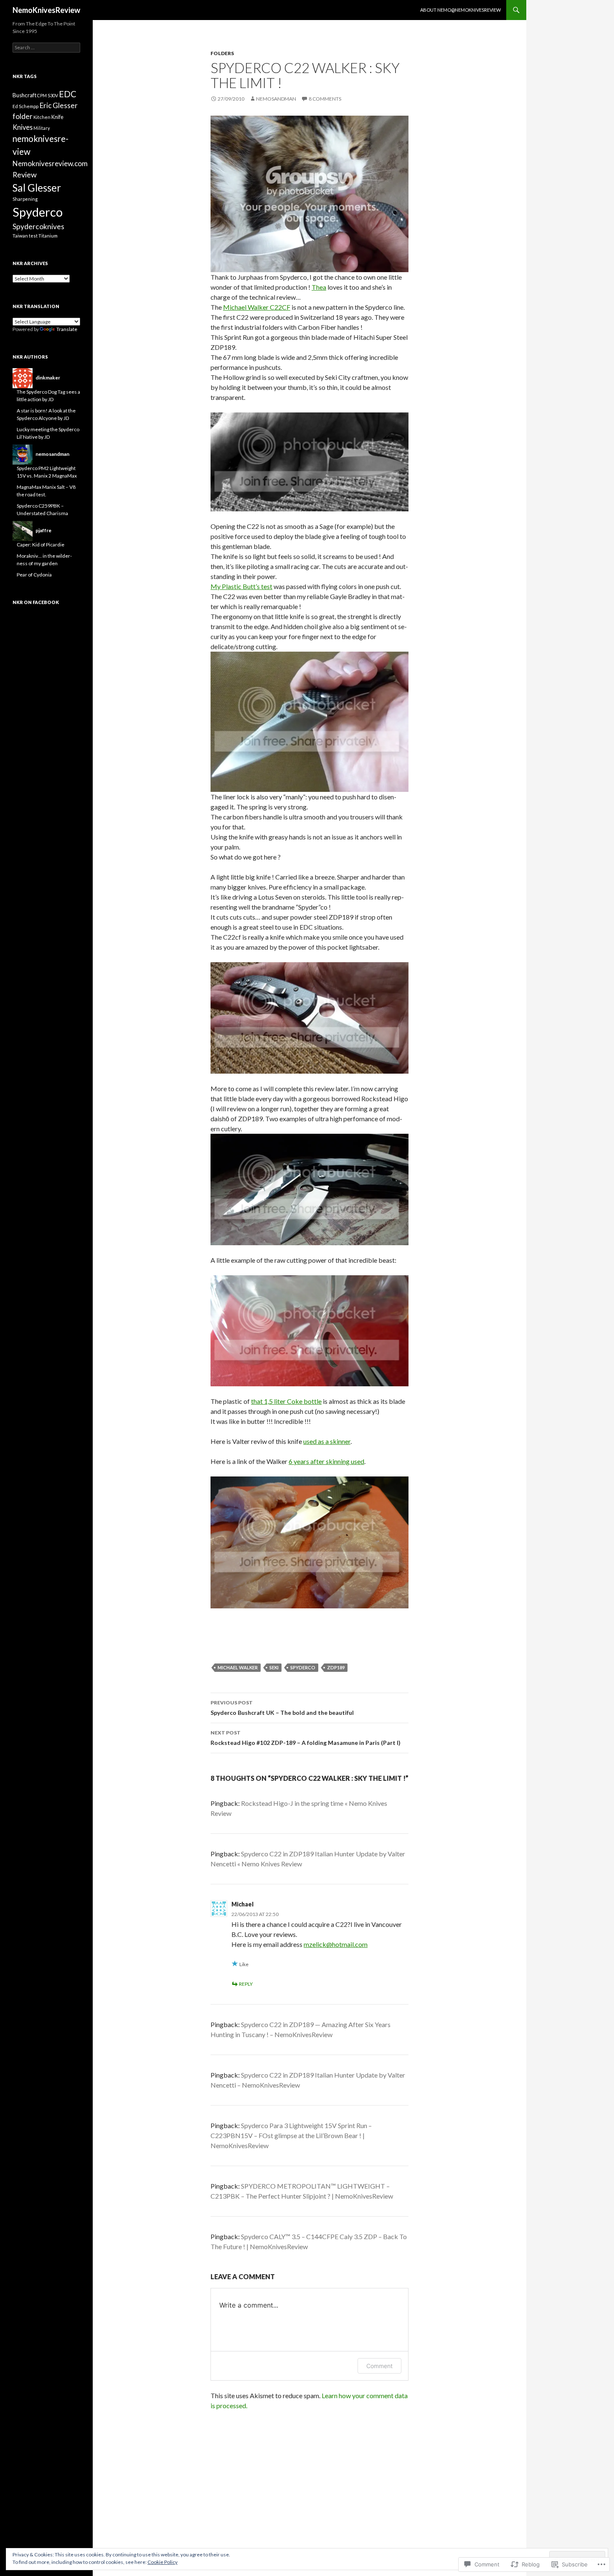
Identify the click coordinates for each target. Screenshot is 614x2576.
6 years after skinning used (326, 1461)
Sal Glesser (37, 188)
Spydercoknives (38, 226)
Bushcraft (24, 95)
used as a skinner (327, 1441)
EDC (68, 94)
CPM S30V (48, 95)
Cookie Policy (162, 2562)
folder (23, 116)
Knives (23, 127)
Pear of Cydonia (34, 575)
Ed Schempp (25, 106)
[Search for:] (46, 47)
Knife (57, 117)
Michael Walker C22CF (257, 307)
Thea (319, 287)
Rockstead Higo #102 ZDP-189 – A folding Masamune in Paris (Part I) (306, 1738)
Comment (379, 2366)
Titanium (48, 236)
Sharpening (25, 199)
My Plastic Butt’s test (241, 586)
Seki (274, 1667)
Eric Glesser (58, 105)
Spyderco (303, 1667)
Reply (246, 1984)
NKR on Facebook (36, 602)
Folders (222, 53)
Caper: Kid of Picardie (41, 545)
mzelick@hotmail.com (336, 1944)
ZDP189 (336, 1667)
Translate (67, 329)
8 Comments (325, 99)
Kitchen (42, 117)
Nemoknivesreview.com (50, 163)
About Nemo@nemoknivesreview (460, 10)
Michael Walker (238, 1667)
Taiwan (20, 236)
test (33, 236)
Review (25, 174)
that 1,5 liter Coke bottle (286, 1401)
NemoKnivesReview (46, 10)
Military (42, 128)
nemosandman (276, 99)
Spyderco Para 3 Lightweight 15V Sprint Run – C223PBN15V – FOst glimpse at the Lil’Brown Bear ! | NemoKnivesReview (291, 2135)
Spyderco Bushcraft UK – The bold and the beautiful (282, 1708)
